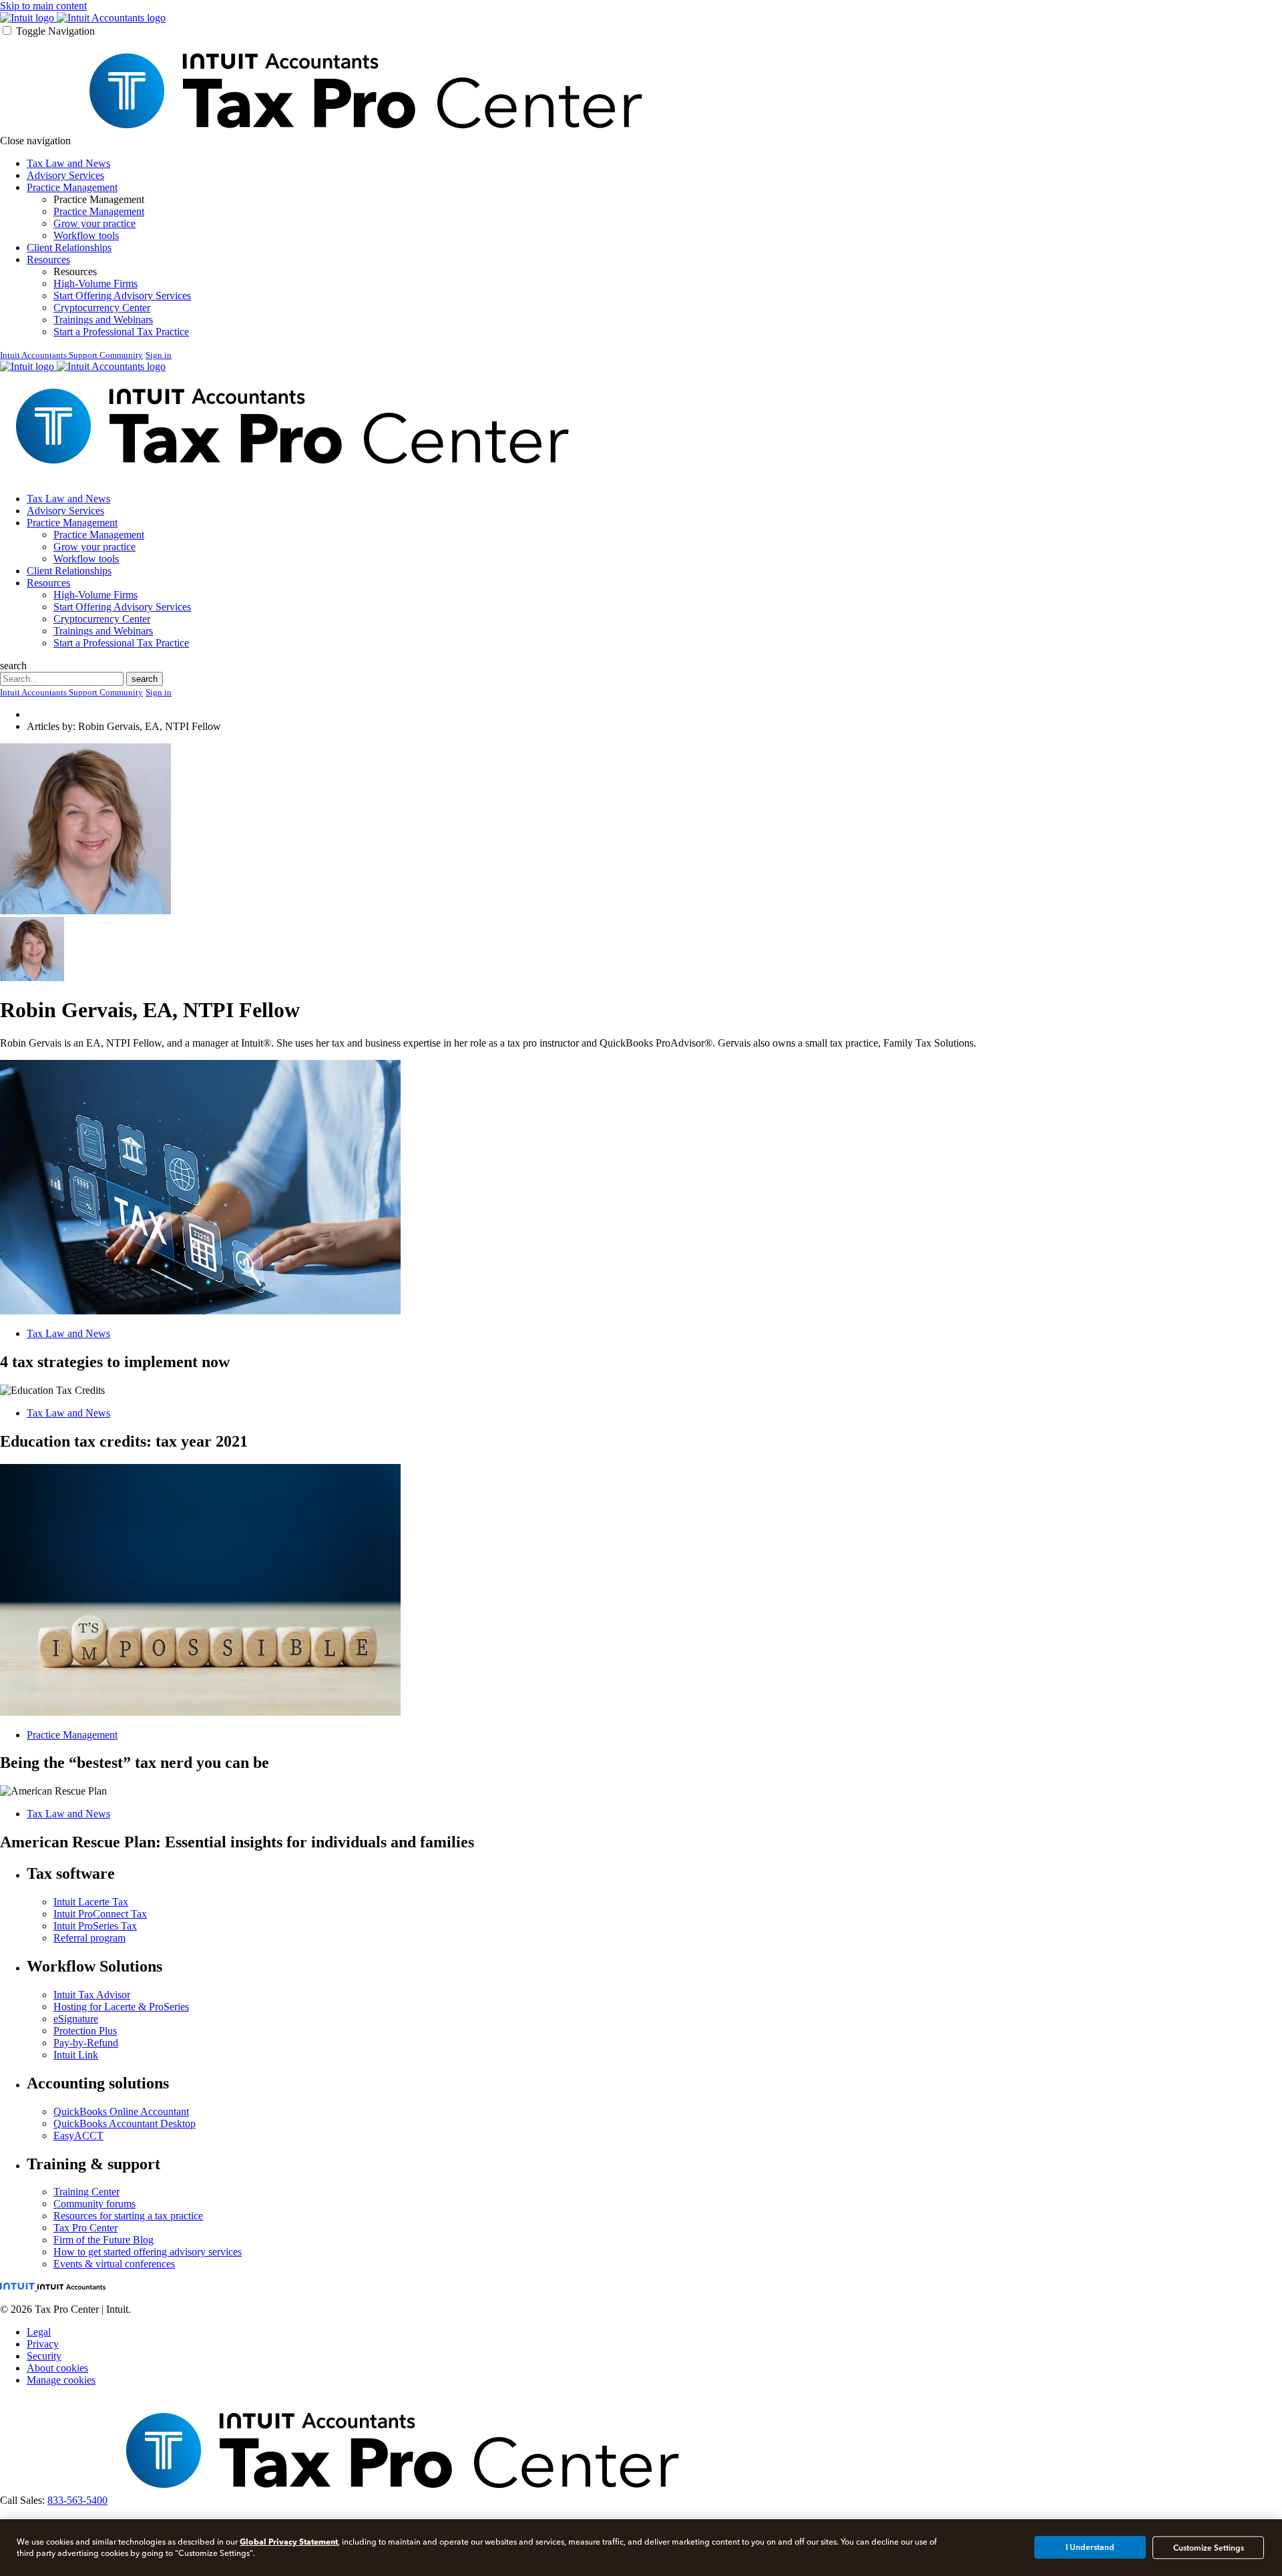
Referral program (89, 1938)
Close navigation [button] (35, 141)
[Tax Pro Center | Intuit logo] (365, 141)
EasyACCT (78, 2136)
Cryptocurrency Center (102, 308)
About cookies (57, 2368)
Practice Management (99, 211)
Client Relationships (69, 247)
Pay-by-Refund (86, 2043)
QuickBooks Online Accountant (121, 2111)
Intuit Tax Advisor (92, 1995)
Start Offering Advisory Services (122, 296)
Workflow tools (86, 235)
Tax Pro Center (85, 2228)
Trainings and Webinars (103, 320)
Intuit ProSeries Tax (95, 1926)
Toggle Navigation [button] (55, 31)
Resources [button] (48, 259)
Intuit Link (76, 2055)
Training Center (86, 2192)
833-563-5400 (77, 2500)
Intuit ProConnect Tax (100, 1914)
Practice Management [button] (72, 187)
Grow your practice (94, 223)
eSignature (76, 2019)
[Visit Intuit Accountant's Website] (111, 18)
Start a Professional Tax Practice (121, 332)
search (13, 666)
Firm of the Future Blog (103, 2240)
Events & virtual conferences (114, 2264)
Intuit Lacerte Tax (91, 1902)
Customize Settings (1209, 2547)
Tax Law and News (68, 163)
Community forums (94, 2204)
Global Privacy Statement (289, 2542)
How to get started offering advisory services (148, 2252)
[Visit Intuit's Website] (28, 18)
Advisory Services (65, 175)
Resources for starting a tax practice (128, 2216)
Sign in (159, 355)
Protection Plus (85, 2031)
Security (44, 2356)
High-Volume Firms (95, 284)
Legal (39, 2332)
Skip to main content (43, 6)
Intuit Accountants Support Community (71, 355)
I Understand (1090, 2547)
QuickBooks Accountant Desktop (125, 2124)
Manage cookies (61, 2380)
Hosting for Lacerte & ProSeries (121, 2007)
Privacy (43, 2344)
